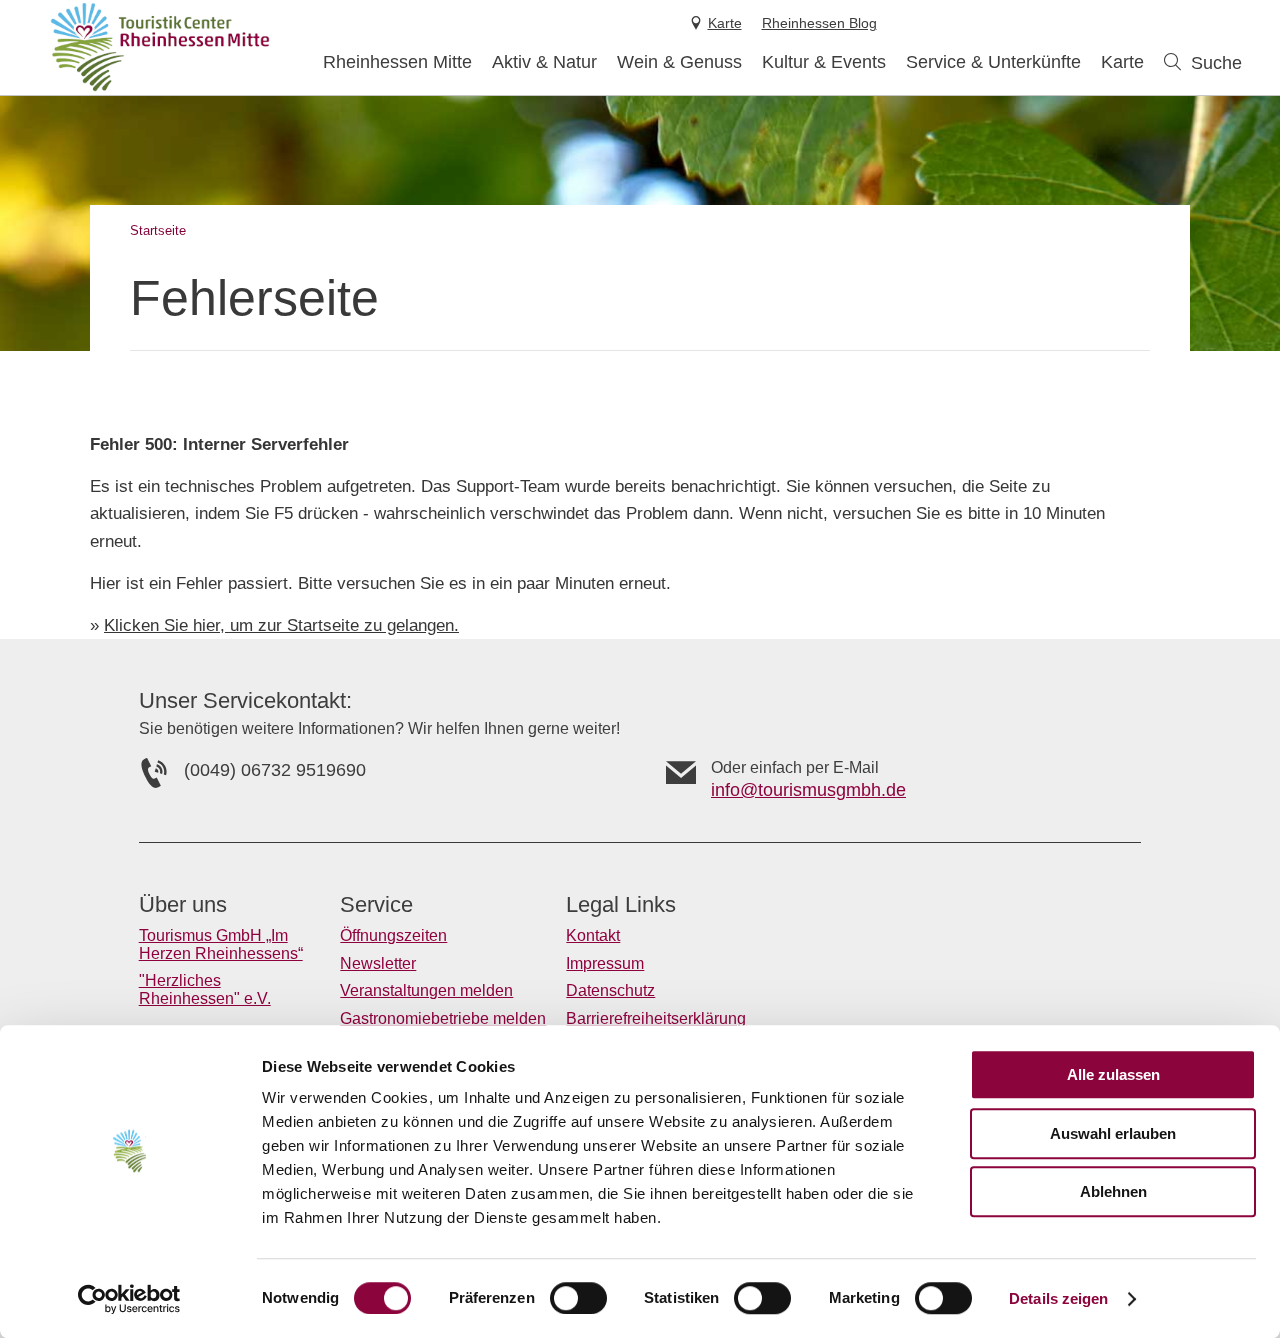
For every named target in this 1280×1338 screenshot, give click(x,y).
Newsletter (378, 963)
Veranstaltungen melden (426, 990)
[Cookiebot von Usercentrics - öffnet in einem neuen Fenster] (129, 1299)
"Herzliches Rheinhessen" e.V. (205, 989)
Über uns (183, 905)
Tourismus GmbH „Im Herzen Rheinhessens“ (221, 944)
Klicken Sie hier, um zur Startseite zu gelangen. (281, 625)
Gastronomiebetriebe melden (443, 1018)
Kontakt (593, 935)
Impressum (605, 963)
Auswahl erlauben (1113, 1133)
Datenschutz (610, 990)
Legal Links (621, 905)
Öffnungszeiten (393, 935)
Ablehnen (1113, 1191)
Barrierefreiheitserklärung (656, 1018)
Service (376, 905)
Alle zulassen (1113, 1074)
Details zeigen (1058, 1298)
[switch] (578, 1298)
